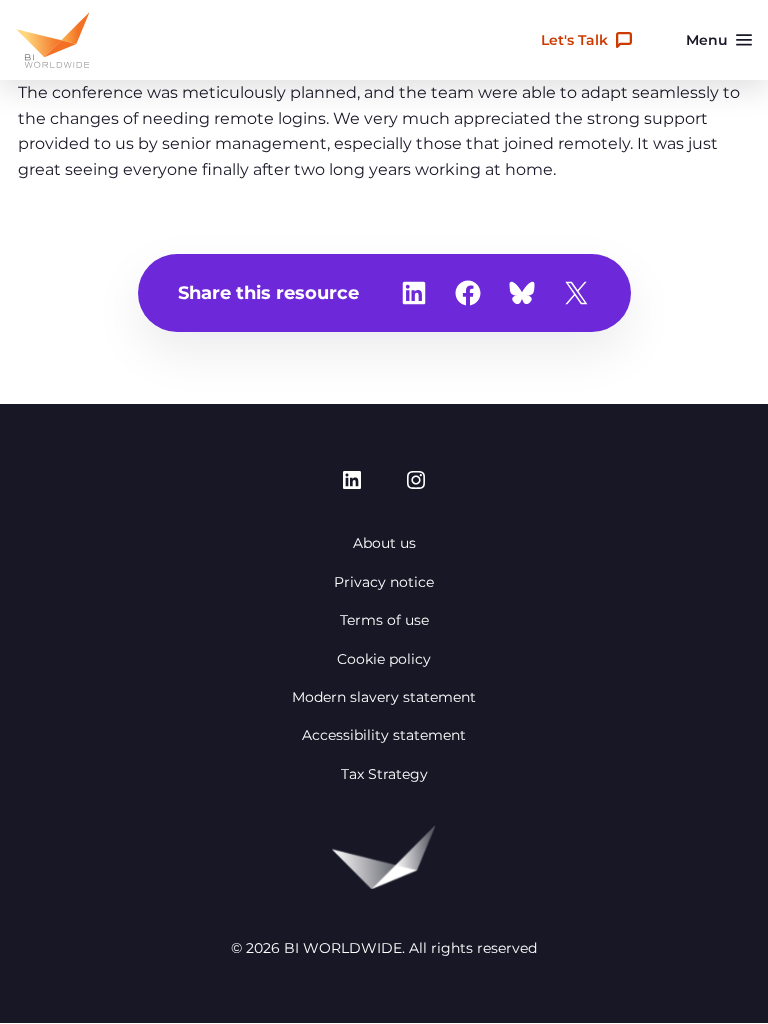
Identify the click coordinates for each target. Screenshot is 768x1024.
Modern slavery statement (384, 697)
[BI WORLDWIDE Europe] (53, 40)
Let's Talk (574, 40)
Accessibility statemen (381, 735)
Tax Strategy (384, 774)
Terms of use (384, 620)
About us (384, 543)
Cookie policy (384, 659)
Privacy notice (384, 582)
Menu (707, 40)
